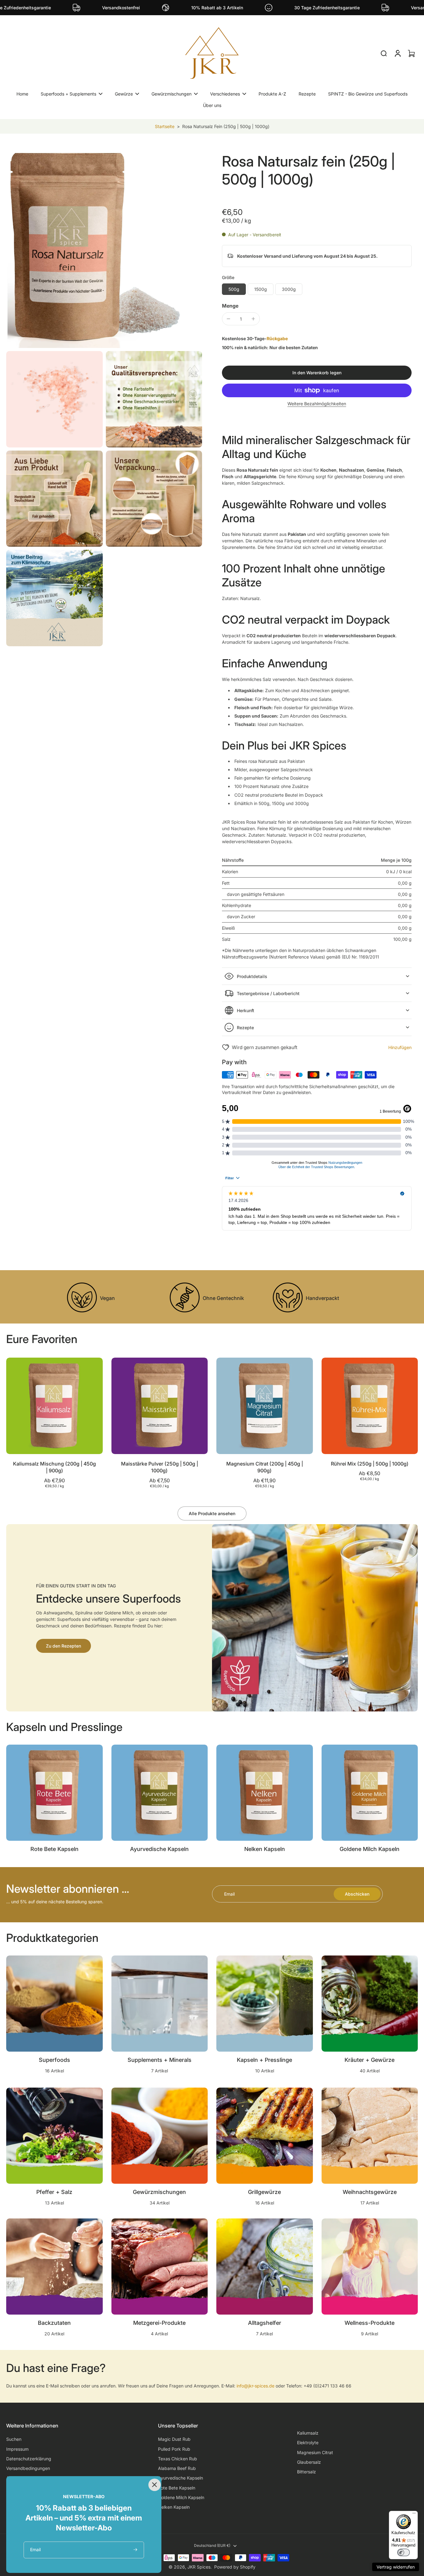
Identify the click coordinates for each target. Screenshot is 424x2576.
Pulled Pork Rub (174, 2449)
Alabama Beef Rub (177, 2468)
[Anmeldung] (397, 53)
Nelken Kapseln (174, 2507)
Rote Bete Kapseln (177, 2488)
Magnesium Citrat (315, 2452)
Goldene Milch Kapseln (181, 2497)
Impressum (17, 2449)
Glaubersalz (309, 2462)
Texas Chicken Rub (178, 2459)
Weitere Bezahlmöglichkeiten (317, 404)
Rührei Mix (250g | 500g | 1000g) (370, 1464)
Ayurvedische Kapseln (180, 2478)
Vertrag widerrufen (396, 2567)
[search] (384, 53)
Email (229, 1894)
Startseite (165, 126)
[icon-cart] (411, 53)
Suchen (14, 2439)
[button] (317, 373)
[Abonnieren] (136, 2550)
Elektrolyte (308, 2443)
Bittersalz (307, 2472)
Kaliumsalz (308, 2433)
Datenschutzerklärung (29, 2459)
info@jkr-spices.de (255, 2386)
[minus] (228, 319)
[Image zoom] (104, 250)
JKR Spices (199, 2567)
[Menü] (414, 2515)
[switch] (404, 2552)
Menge (230, 306)
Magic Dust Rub (174, 2439)
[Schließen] (153, 2484)
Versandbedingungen (28, 2468)
